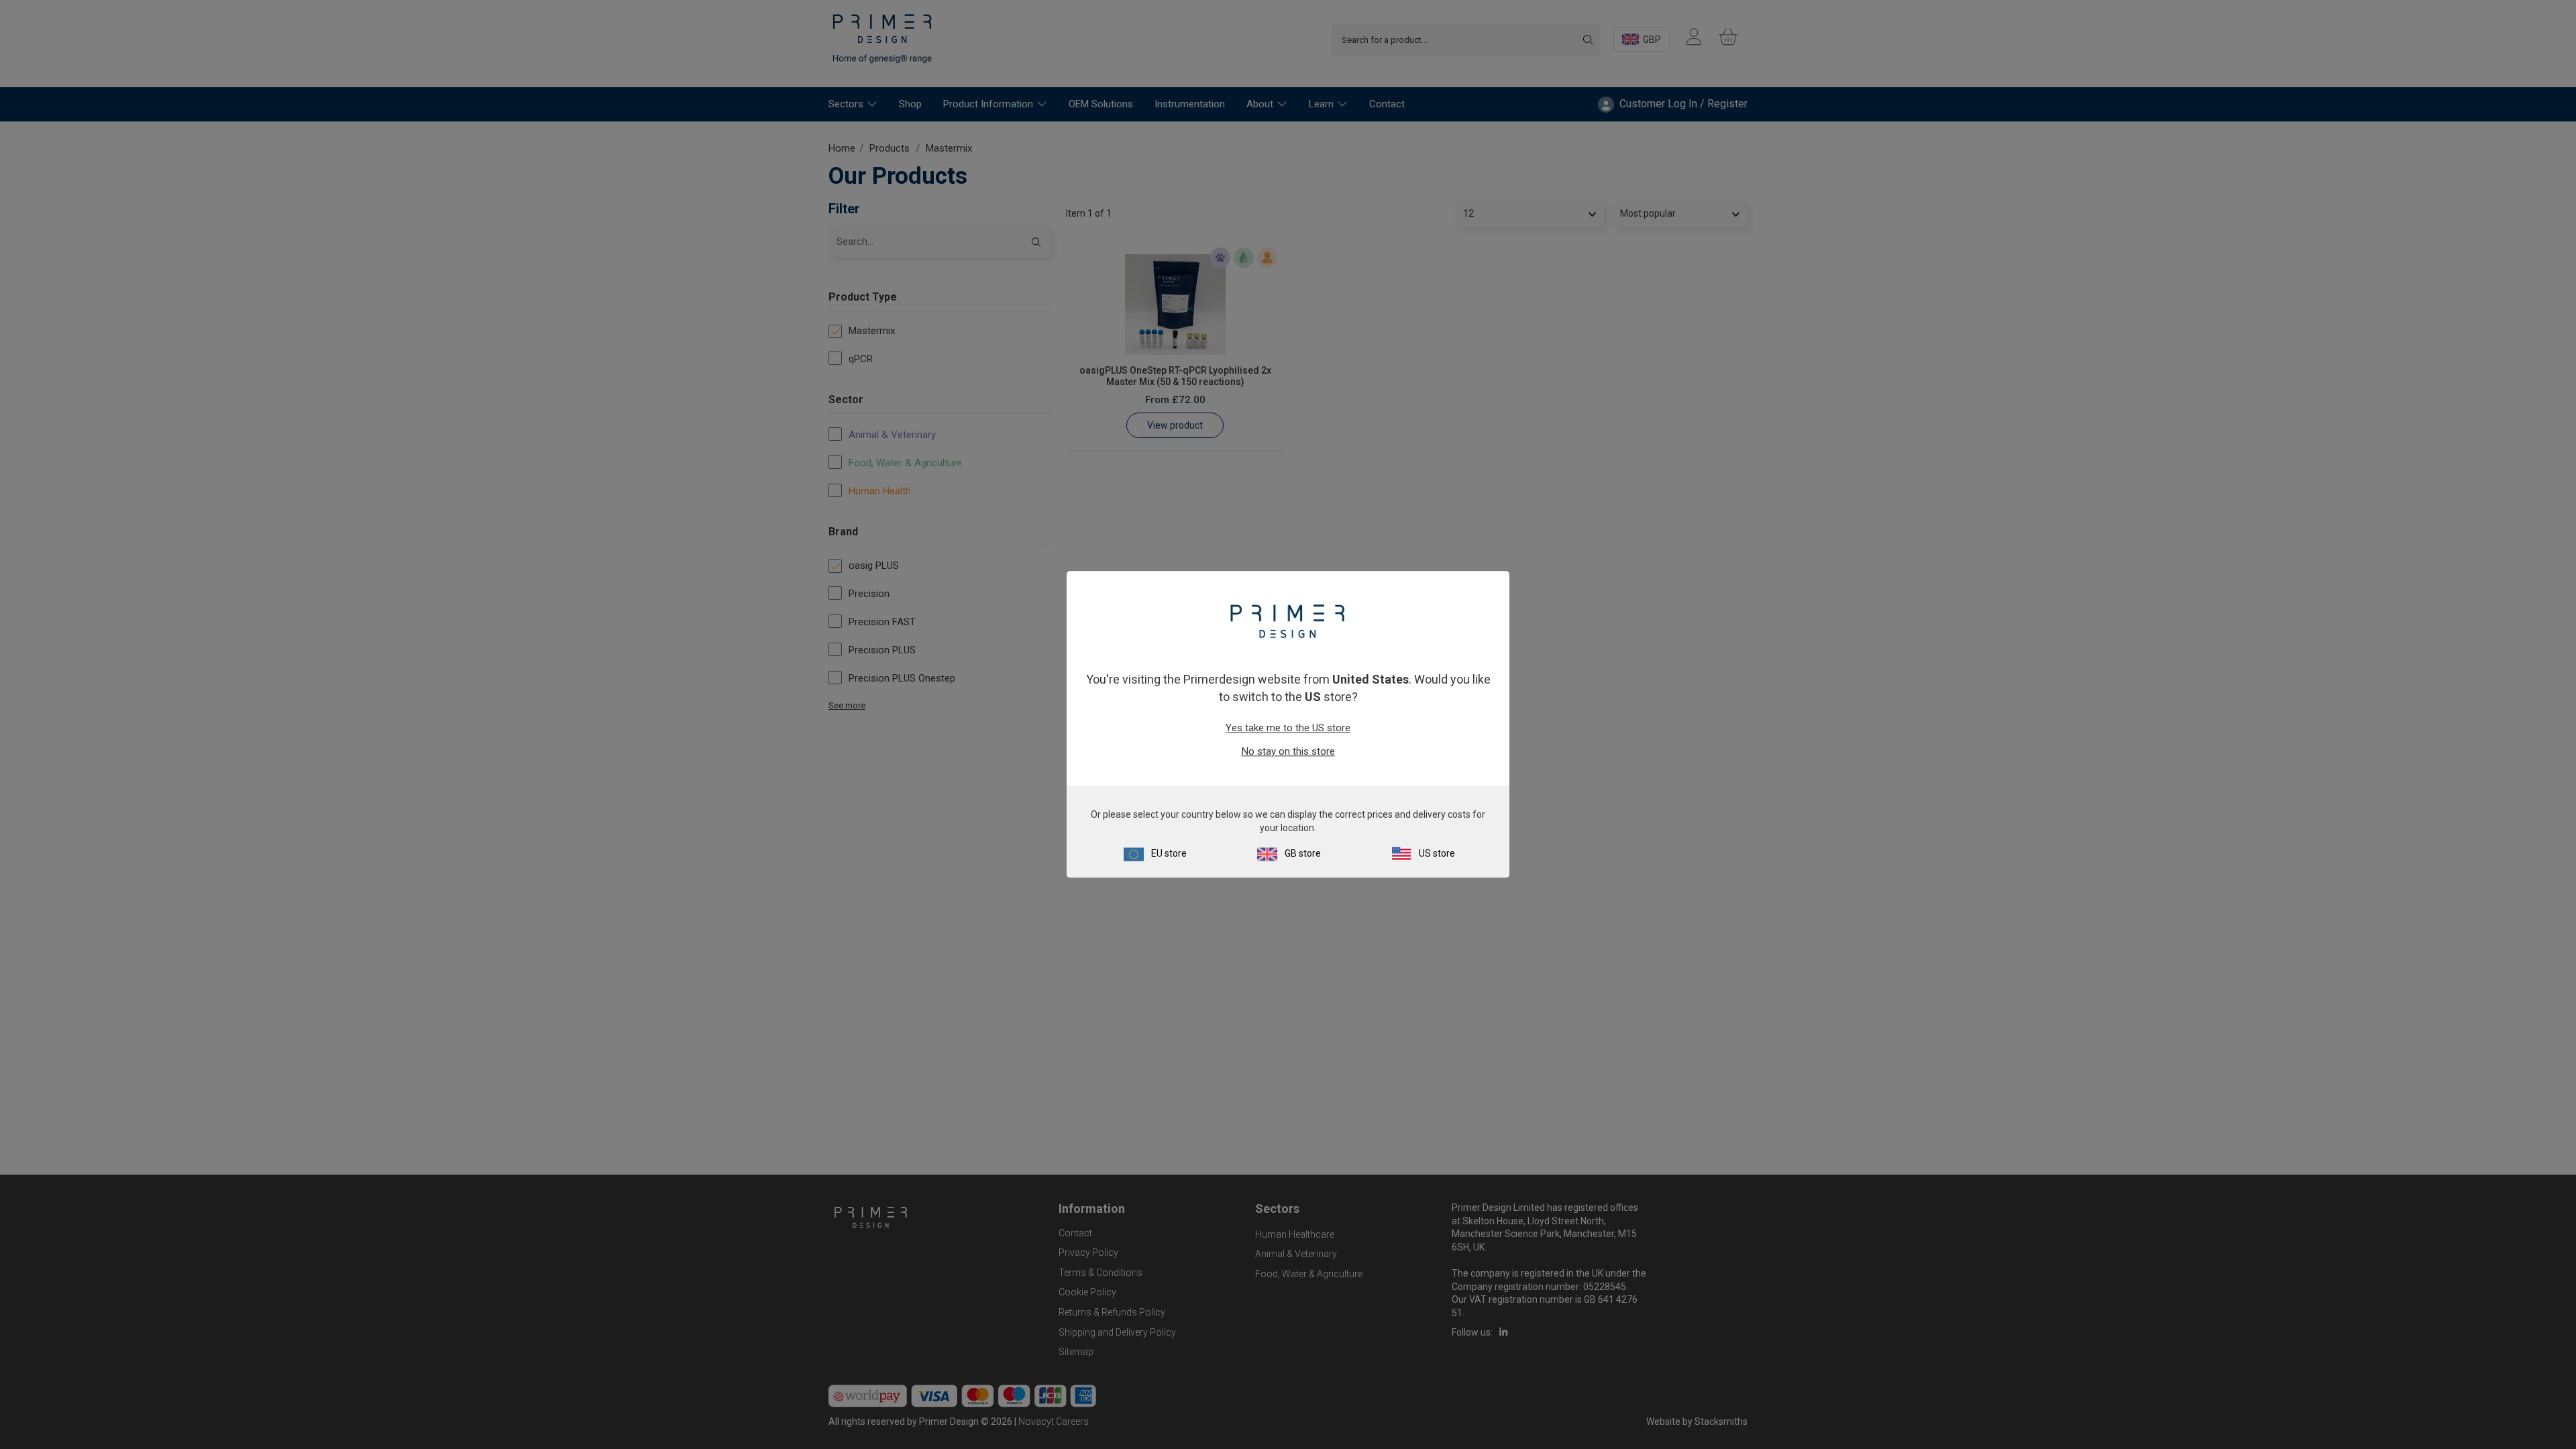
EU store (1169, 854)
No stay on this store (1288, 751)
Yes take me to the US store (1288, 728)
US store (1437, 854)
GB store (1303, 854)
